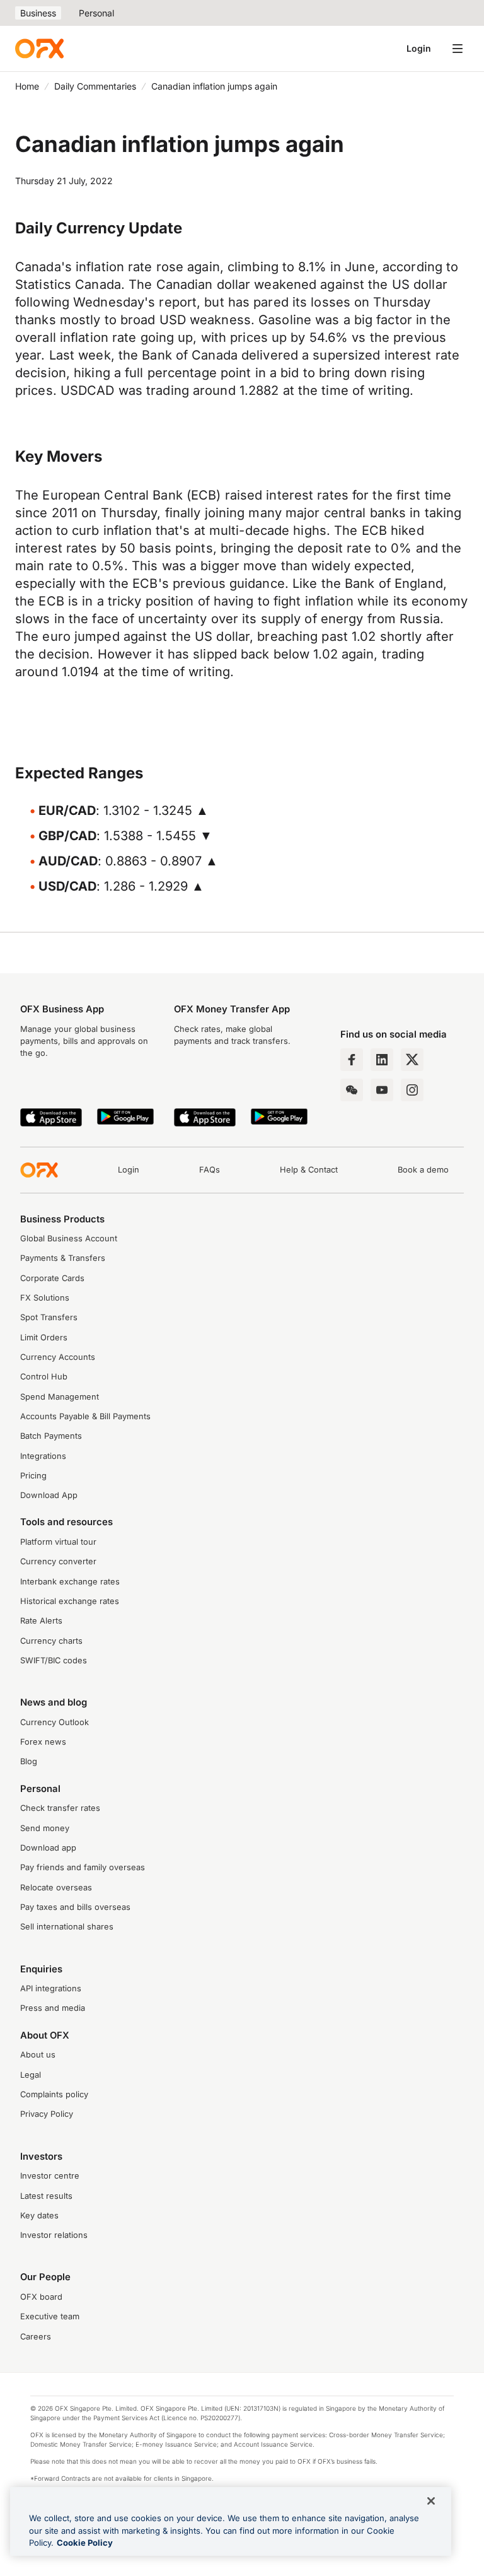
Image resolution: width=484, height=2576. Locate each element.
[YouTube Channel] (382, 1090)
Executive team (50, 2316)
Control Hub (44, 1377)
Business (38, 13)
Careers (36, 2337)
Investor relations (54, 2235)
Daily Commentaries (95, 86)
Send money (45, 1828)
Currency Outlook (55, 1722)
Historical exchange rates (70, 1601)
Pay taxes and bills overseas (75, 1907)
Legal (31, 2075)
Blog (29, 1761)
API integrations (51, 1988)
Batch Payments (51, 1436)
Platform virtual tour (58, 1542)
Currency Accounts (58, 1357)
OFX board (41, 2297)
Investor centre (50, 2176)
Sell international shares (67, 1927)
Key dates (39, 2216)
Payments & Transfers (63, 1258)
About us (38, 2055)
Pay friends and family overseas (83, 1867)
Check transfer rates (60, 1808)
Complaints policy (54, 2094)
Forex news (43, 1742)
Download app (48, 1848)
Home (27, 86)
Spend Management (60, 1397)
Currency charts (51, 1641)
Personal (96, 13)
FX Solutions (45, 1298)
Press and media (53, 2008)
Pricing (33, 1476)
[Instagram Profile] (412, 1090)
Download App (49, 1495)
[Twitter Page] (412, 1060)
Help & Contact (309, 1170)
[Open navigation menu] (458, 49)
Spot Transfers (49, 1317)
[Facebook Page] (352, 1060)
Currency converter (58, 1561)
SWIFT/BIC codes (54, 1660)
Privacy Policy (47, 2114)
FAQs (210, 1170)
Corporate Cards (52, 1278)
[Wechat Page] (352, 1090)
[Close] (431, 2501)
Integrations (43, 1456)
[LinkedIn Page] (382, 1060)
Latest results (46, 2196)
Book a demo (423, 1170)
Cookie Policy (85, 2543)
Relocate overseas (56, 1888)
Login (419, 48)
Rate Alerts (41, 1621)
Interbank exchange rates (70, 1582)
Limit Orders (44, 1338)
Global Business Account (69, 1238)
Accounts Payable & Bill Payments (85, 1416)
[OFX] (39, 49)
